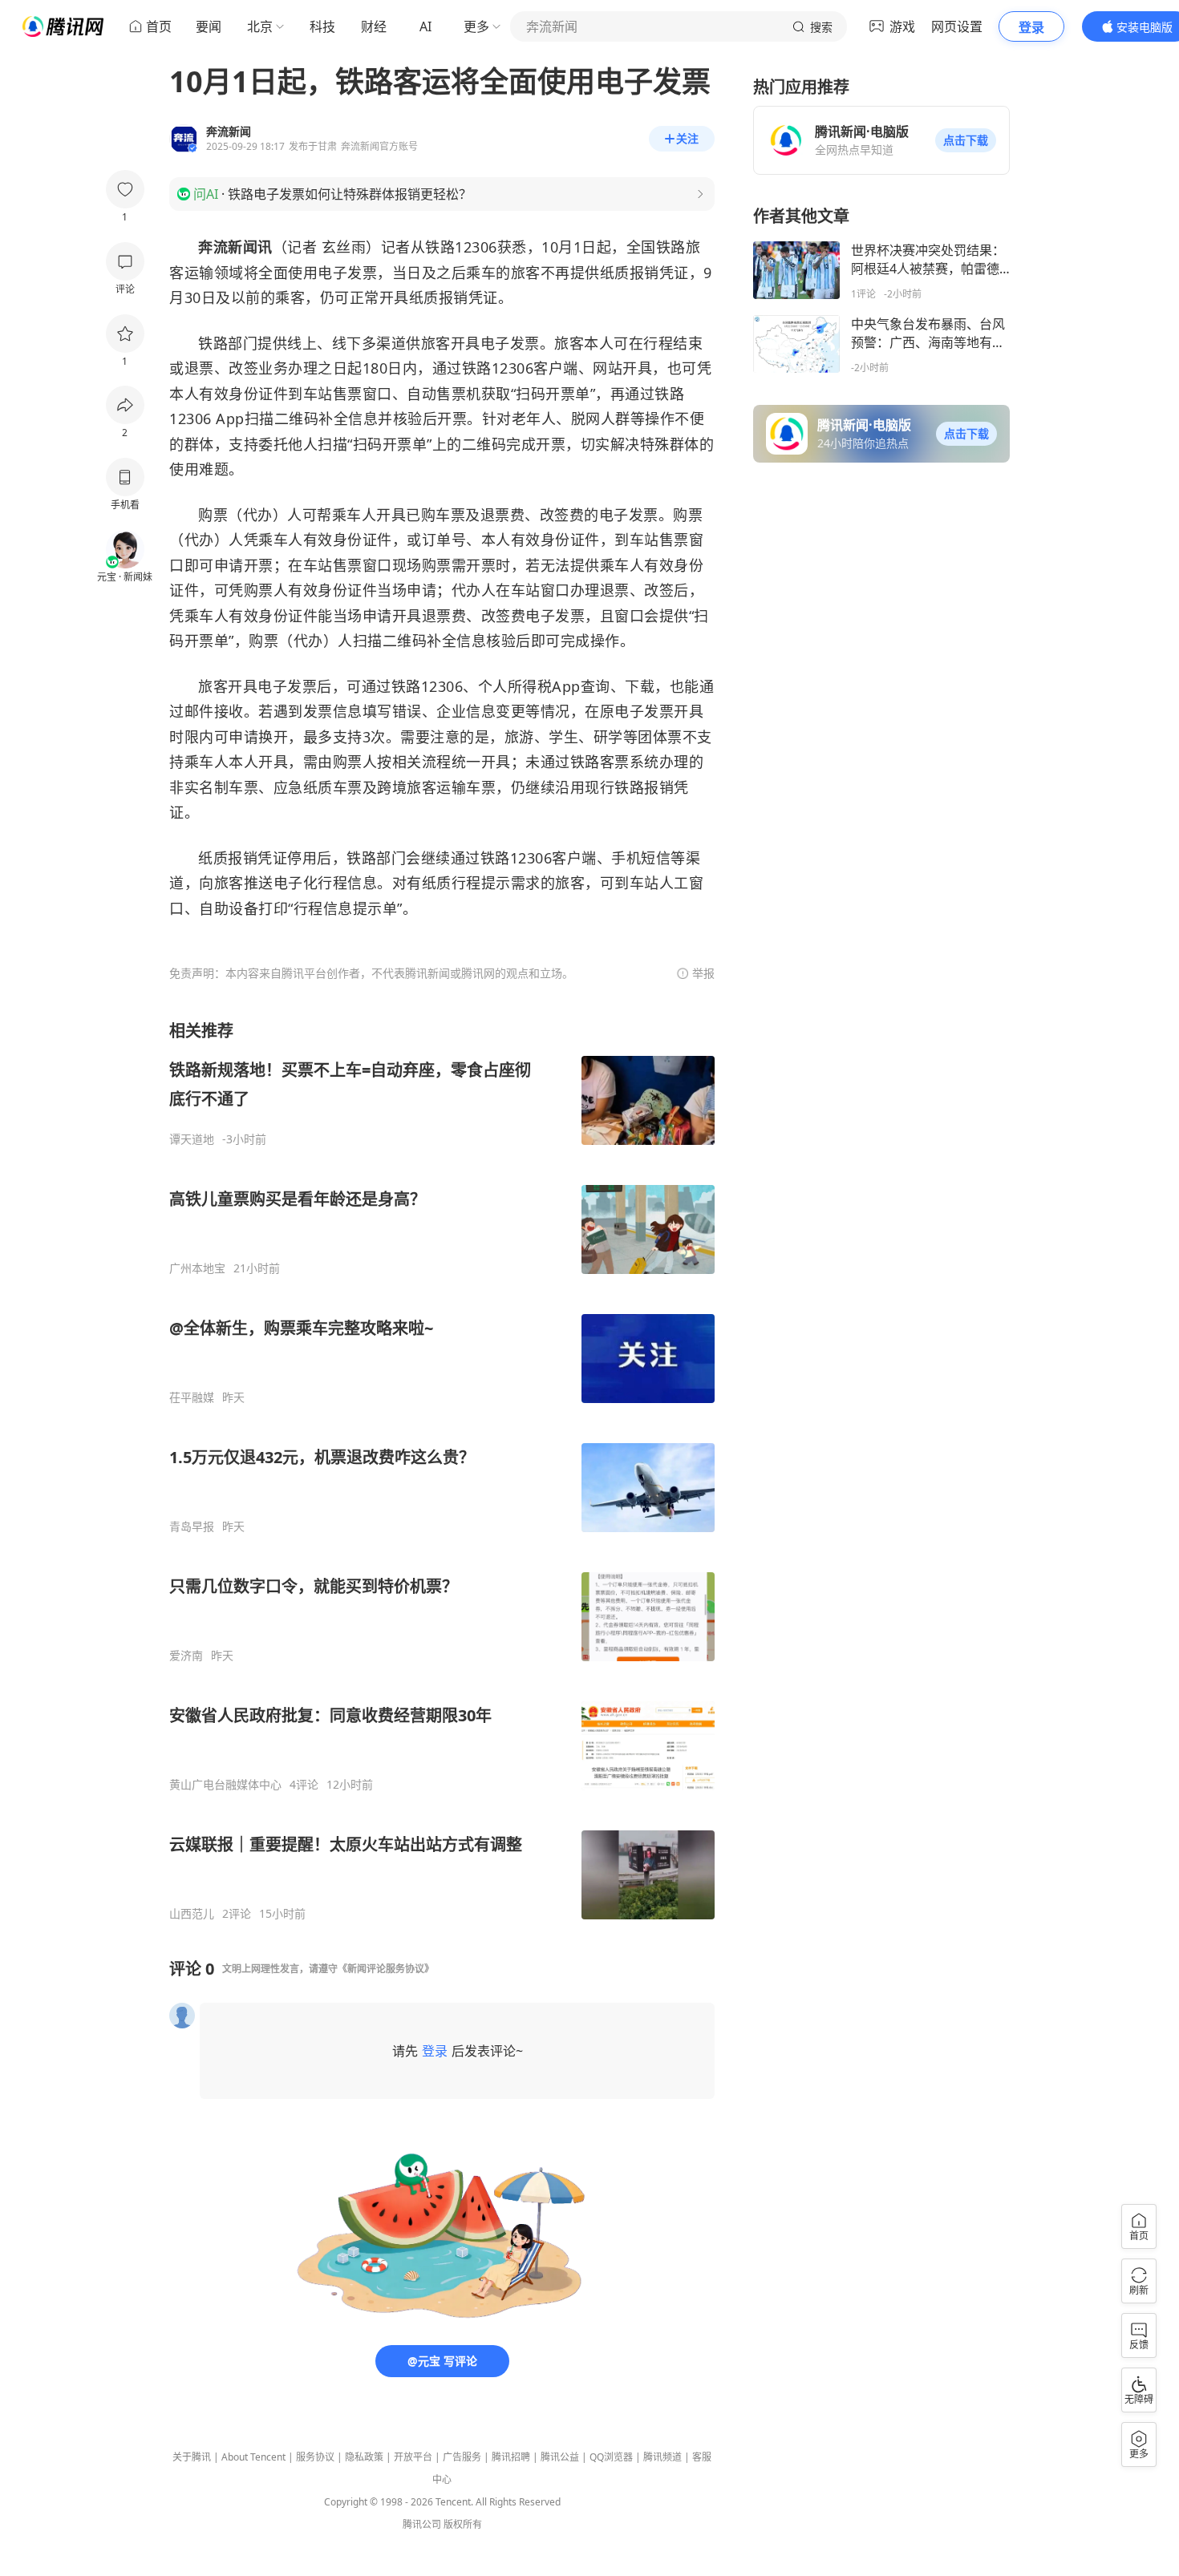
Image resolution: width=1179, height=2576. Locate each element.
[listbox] (442, 1470)
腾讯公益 (560, 2457)
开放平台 (413, 2457)
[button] (966, 140)
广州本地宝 (197, 1268)
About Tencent (253, 2457)
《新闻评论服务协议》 (386, 1969)
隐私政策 (364, 2457)
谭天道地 (192, 1139)
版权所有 (463, 2524)
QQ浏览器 (611, 2457)
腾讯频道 (662, 2457)
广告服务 (462, 2457)
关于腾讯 (192, 2457)
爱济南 (186, 1656)
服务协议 (315, 2457)
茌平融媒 (192, 1397)
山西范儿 (192, 1914)
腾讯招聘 (511, 2457)
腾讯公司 (422, 2524)
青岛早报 (192, 1527)
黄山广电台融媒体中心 (225, 1785)
